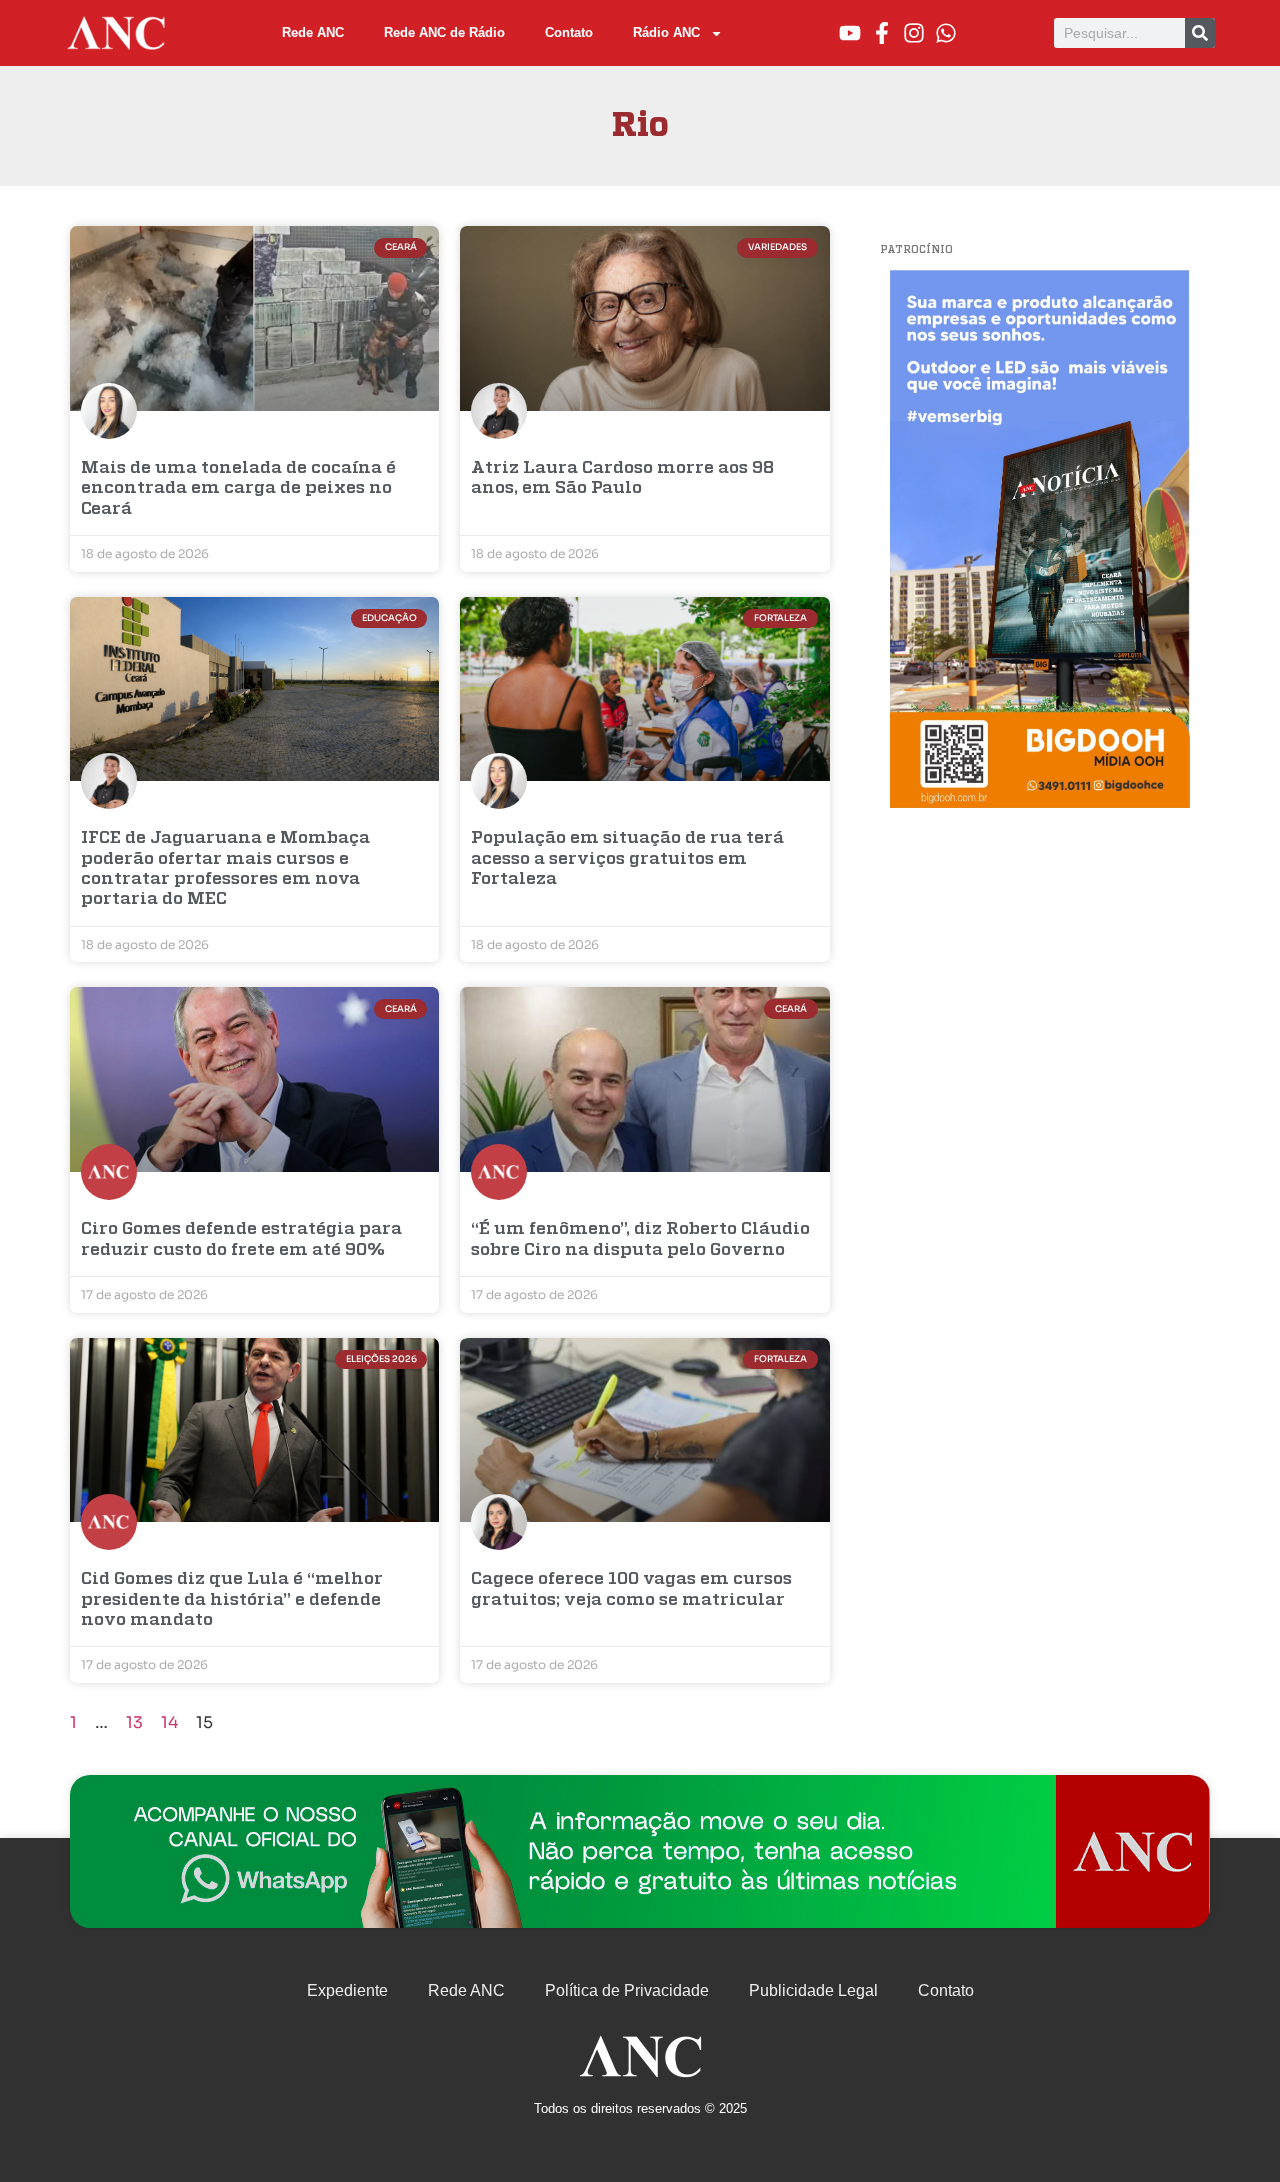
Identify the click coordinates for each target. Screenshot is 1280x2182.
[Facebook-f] (882, 33)
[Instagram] (914, 33)
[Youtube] (850, 33)
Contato (569, 32)
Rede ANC (313, 32)
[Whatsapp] (946, 33)
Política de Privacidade (627, 1990)
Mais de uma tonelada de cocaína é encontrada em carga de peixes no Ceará (238, 489)
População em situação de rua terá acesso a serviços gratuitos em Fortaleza (627, 859)
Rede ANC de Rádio (444, 32)
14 (169, 1722)
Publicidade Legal (813, 1990)
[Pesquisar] (1200, 33)
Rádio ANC (666, 32)
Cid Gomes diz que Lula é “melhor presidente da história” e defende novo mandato (232, 1600)
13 (134, 1722)
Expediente (347, 1990)
